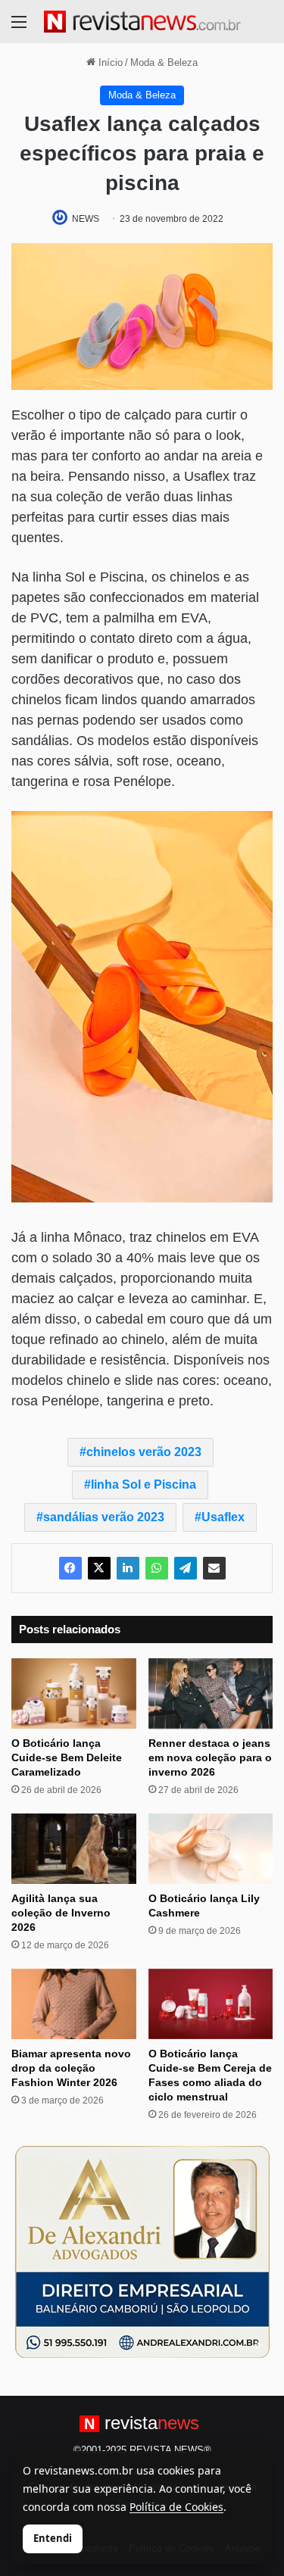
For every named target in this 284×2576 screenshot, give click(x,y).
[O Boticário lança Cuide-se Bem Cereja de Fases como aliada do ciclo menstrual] (211, 2004)
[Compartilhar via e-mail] (214, 1568)
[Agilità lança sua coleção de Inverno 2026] (74, 1849)
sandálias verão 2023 (104, 1517)
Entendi (53, 2538)
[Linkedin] (128, 1568)
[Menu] (19, 28)
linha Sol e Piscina (144, 1484)
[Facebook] (70, 1568)
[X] (99, 1568)
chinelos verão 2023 (144, 1452)
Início (109, 62)
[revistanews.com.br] (142, 22)
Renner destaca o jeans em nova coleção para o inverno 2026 (210, 1757)
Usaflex (223, 1517)
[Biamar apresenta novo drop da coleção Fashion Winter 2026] (74, 2004)
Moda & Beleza (164, 62)
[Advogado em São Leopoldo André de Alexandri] (142, 2251)
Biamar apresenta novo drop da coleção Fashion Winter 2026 (71, 2068)
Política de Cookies (176, 2507)
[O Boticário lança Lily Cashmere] (211, 1849)
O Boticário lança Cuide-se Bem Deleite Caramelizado (67, 1757)
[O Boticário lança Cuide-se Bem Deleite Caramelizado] (74, 1693)
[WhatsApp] (157, 1568)
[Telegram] (186, 1568)
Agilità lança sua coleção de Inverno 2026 (61, 1913)
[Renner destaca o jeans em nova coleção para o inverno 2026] (211, 1693)
